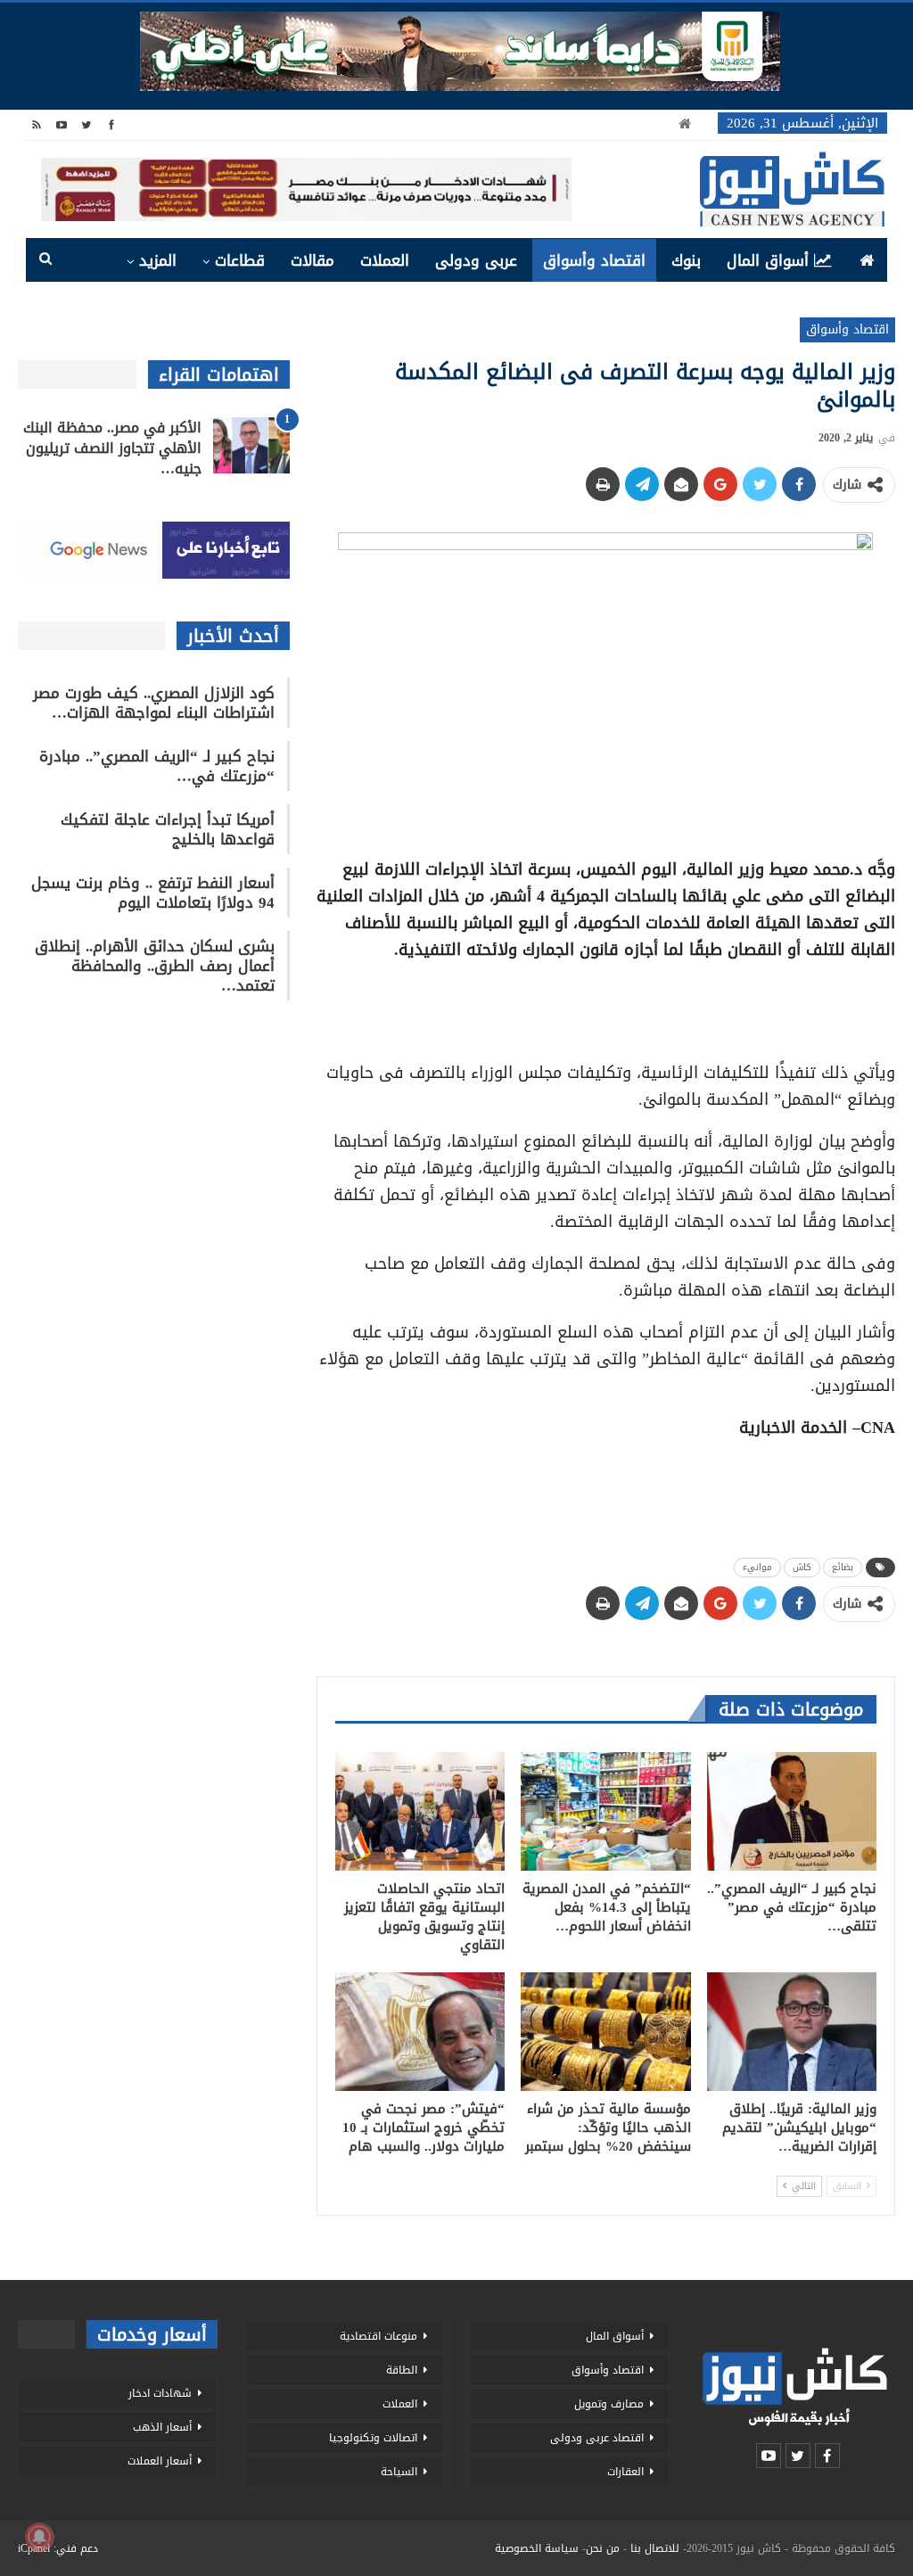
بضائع (843, 1567)
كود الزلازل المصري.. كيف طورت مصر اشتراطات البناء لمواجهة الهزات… (154, 703)
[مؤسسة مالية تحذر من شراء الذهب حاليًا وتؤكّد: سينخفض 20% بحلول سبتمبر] (605, 2032)
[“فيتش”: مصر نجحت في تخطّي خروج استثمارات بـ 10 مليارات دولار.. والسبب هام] (420, 2032)
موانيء (757, 1567)
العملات (385, 260)
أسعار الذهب (162, 2427)
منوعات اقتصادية (378, 2336)
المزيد (158, 260)
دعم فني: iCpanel (58, 2548)
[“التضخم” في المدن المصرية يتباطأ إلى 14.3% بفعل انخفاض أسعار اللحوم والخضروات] (605, 1811)
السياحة (399, 2472)
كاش (802, 1567)
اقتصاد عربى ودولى (597, 2438)
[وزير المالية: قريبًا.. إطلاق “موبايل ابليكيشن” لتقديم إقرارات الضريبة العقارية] (792, 2032)
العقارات (625, 2472)
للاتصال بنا (655, 2548)
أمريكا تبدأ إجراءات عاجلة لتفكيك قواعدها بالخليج (168, 829)
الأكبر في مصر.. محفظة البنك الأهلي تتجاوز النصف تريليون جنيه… (112, 448)
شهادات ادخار (160, 2393)
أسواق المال (768, 260)
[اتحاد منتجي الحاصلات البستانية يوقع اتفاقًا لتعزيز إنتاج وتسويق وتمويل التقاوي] (420, 1811)
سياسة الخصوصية (537, 2548)
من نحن (603, 2548)
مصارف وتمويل (609, 2404)
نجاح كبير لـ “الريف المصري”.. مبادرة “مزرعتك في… (157, 766)
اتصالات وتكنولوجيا (373, 2438)
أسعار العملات (160, 2461)
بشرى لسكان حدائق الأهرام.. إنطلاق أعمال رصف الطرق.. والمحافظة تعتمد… (155, 966)
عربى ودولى (476, 260)
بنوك (686, 260)
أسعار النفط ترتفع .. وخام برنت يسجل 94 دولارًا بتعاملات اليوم (153, 893)
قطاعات (240, 260)
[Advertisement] (605, 1005)
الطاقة (402, 2370)
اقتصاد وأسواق (594, 260)
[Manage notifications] (39, 2537)
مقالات (313, 260)
